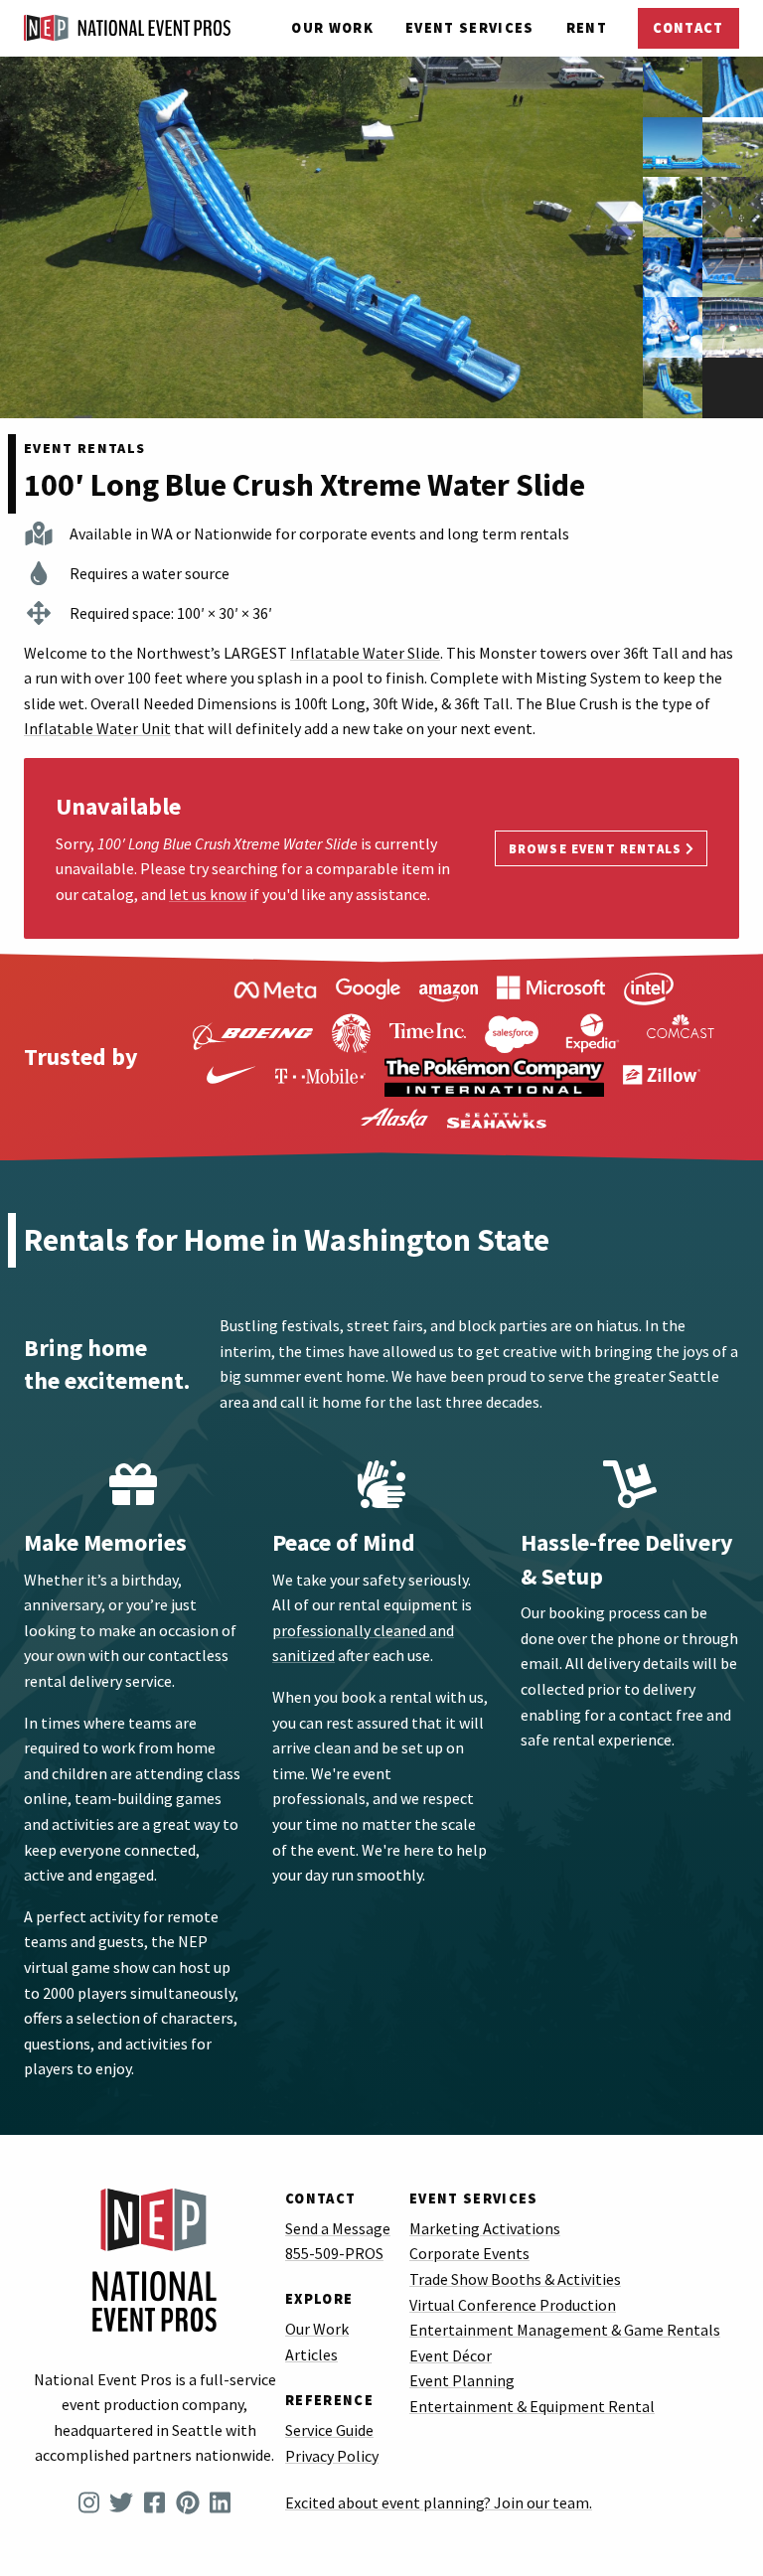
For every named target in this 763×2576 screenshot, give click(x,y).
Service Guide (329, 2430)
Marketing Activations (485, 2228)
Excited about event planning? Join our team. (439, 2502)
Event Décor (451, 2355)
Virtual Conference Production (513, 2305)
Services (470, 28)
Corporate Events (469, 2253)
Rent (587, 28)
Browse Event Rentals (598, 848)
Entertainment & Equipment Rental (532, 2406)
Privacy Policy (332, 2456)
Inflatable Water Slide (365, 653)
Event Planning (462, 2380)
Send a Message (338, 2228)
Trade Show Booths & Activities (515, 2279)
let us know (208, 894)
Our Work (332, 28)
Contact (688, 28)
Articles (311, 2354)
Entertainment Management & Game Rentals (565, 2330)
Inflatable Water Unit (97, 728)
